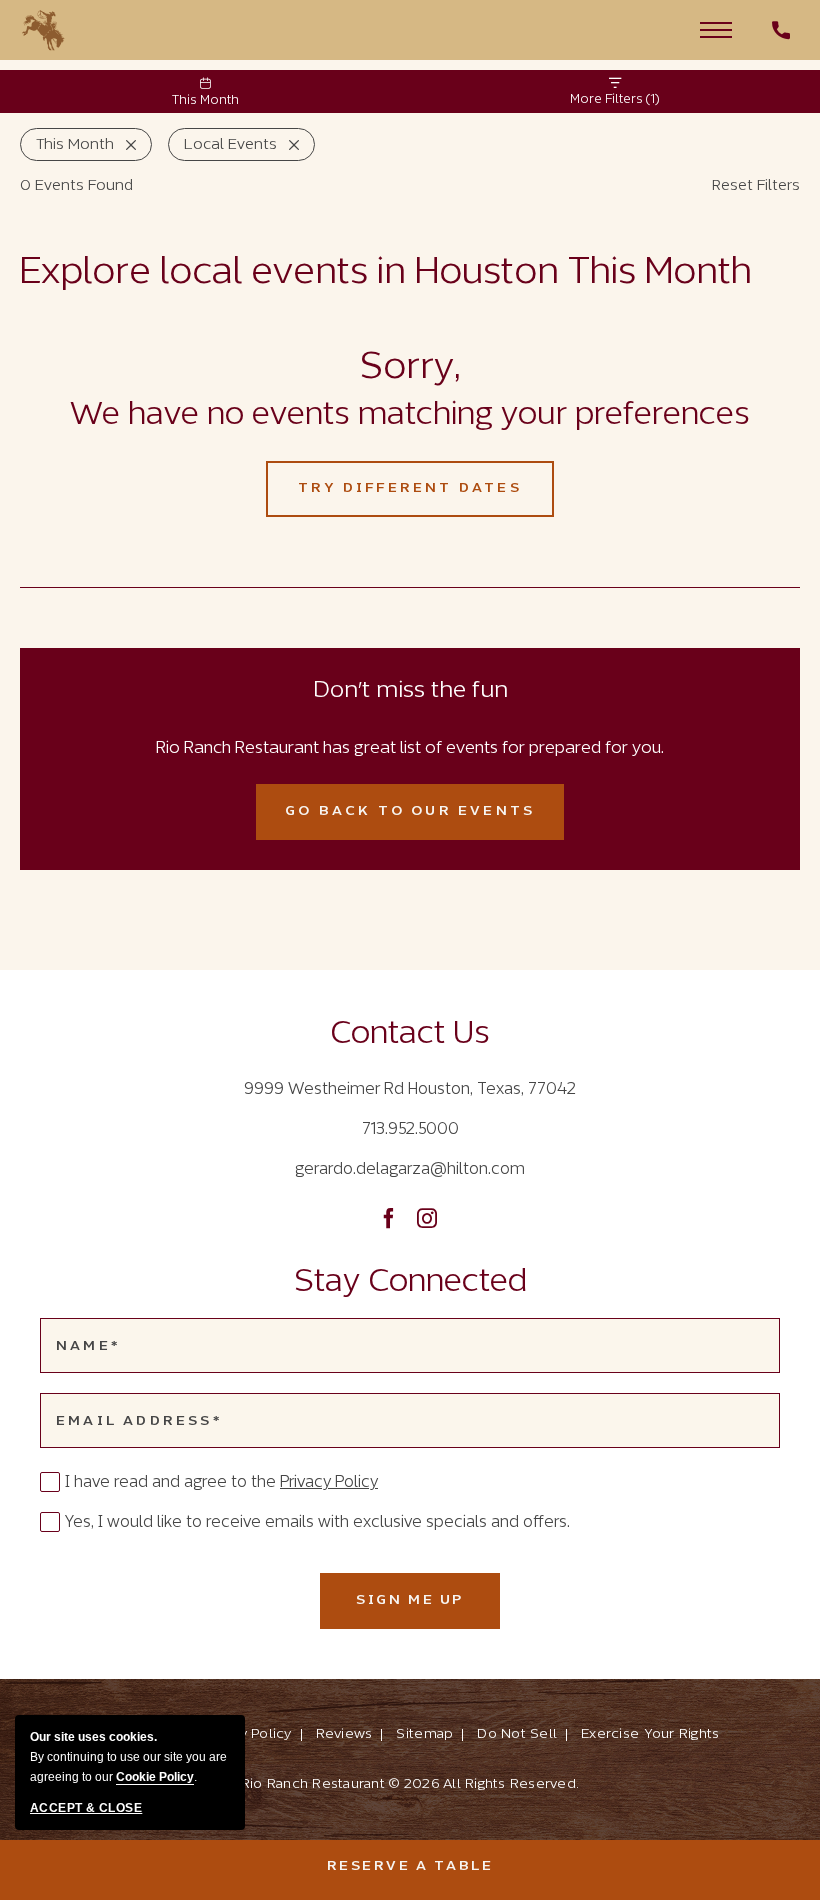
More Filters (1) (615, 100)
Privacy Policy (329, 1482)
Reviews (344, 1734)
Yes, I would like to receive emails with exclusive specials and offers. (317, 1522)
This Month (205, 101)
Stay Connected (410, 1283)
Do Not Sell (517, 1734)
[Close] (125, 145)
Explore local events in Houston (386, 273)
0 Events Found (76, 186)
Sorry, (410, 368)
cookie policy (155, 1777)
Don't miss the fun (410, 691)
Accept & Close (86, 1808)
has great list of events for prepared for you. (410, 749)
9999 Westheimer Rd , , (410, 1089)
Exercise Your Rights (650, 1734)
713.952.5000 (410, 1129)
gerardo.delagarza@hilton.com (410, 1169)
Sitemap (424, 1734)
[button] (716, 28)
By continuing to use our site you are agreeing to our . (128, 1757)
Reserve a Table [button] (541, 1866)
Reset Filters (756, 186)
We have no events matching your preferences (410, 416)
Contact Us (410, 1035)
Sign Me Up (428, 1611)
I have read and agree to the (221, 1482)
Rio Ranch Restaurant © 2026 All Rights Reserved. (410, 1784)
